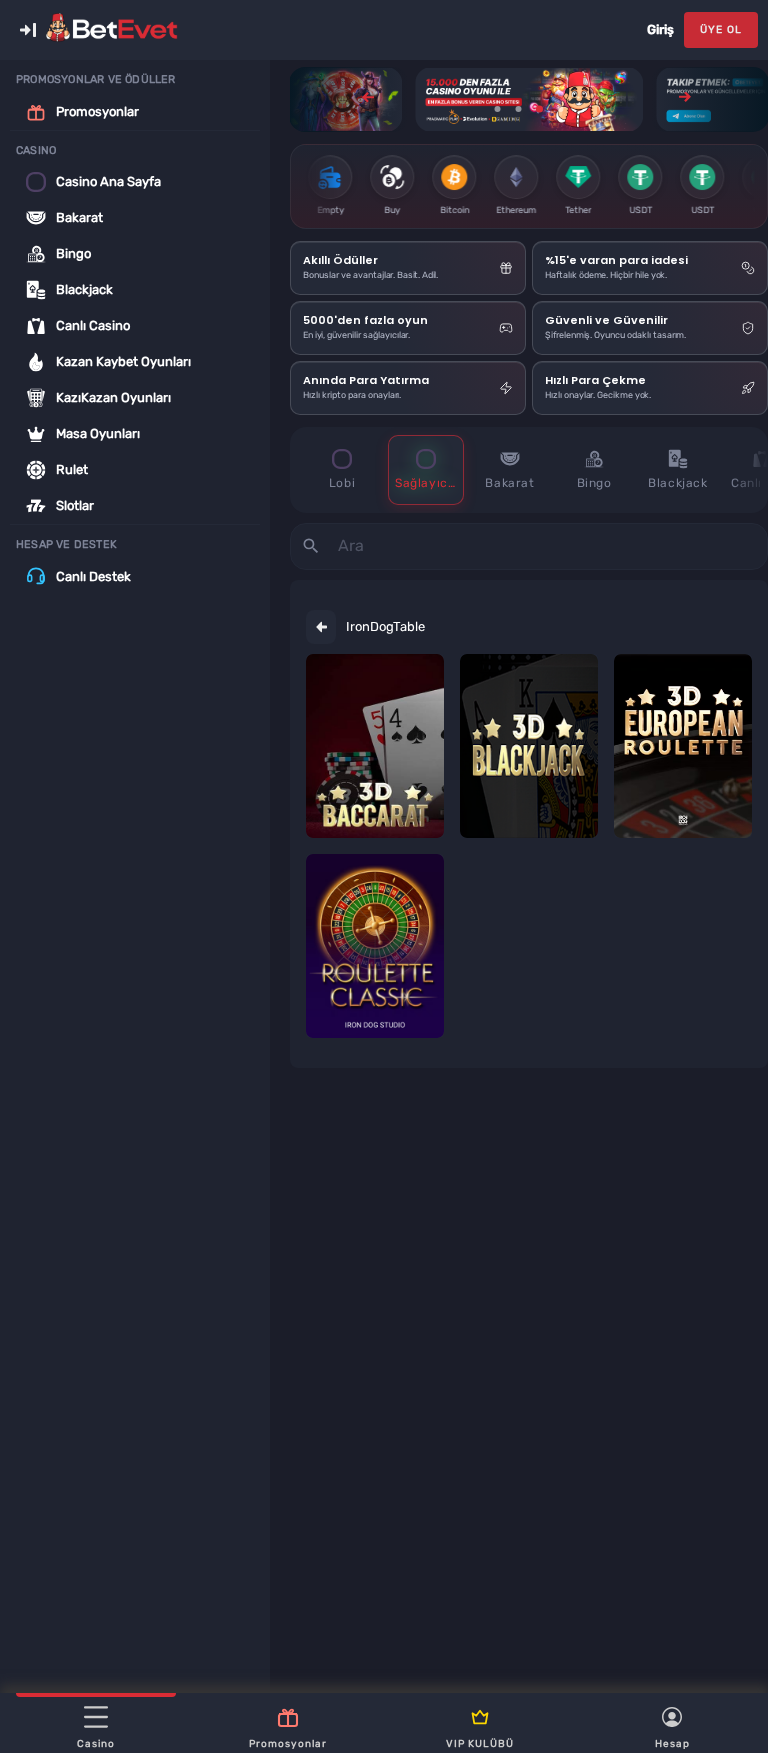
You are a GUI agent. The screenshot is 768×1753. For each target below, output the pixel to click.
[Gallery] (529, 99)
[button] (28, 30)
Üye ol (721, 29)
